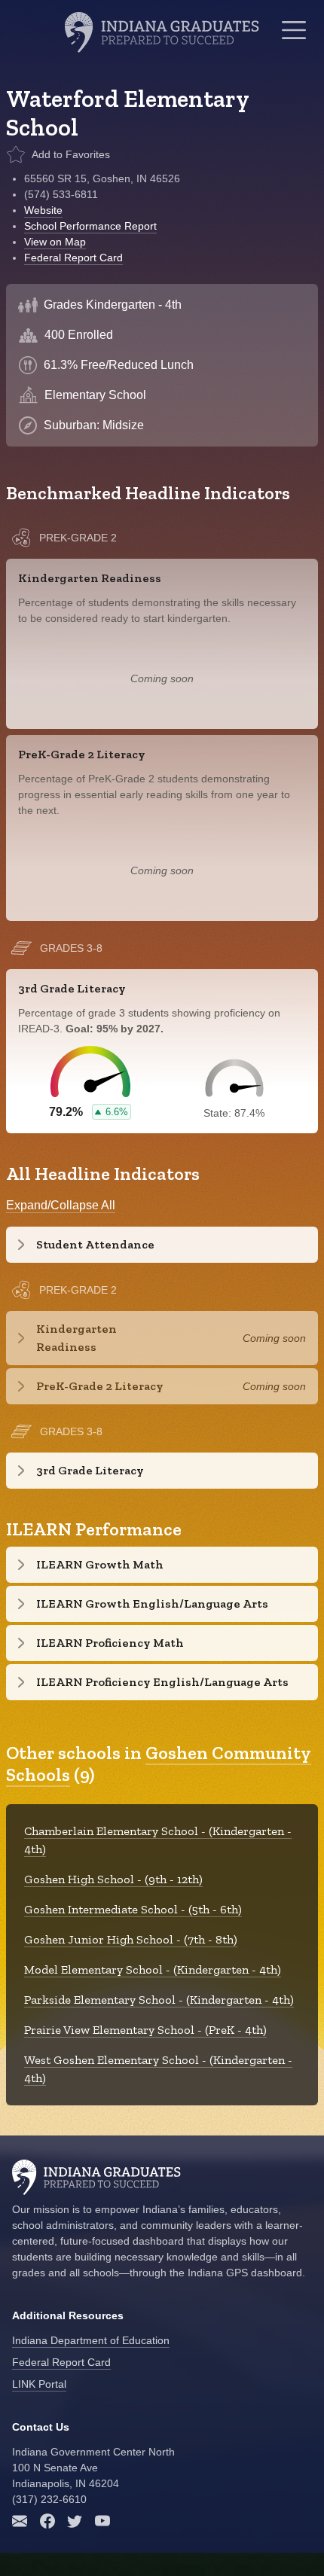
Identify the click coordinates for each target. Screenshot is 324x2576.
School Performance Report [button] (90, 226)
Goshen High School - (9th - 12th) (113, 1879)
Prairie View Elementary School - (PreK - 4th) (145, 2030)
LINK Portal (39, 2384)
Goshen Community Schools (159, 1764)
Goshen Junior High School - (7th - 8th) (131, 1939)
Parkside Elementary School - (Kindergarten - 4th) (159, 2000)
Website (43, 210)
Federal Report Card (73, 258)
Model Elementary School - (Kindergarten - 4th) (153, 1969)
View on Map (55, 242)
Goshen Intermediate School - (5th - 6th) (133, 1909)
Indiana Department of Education (91, 2340)
